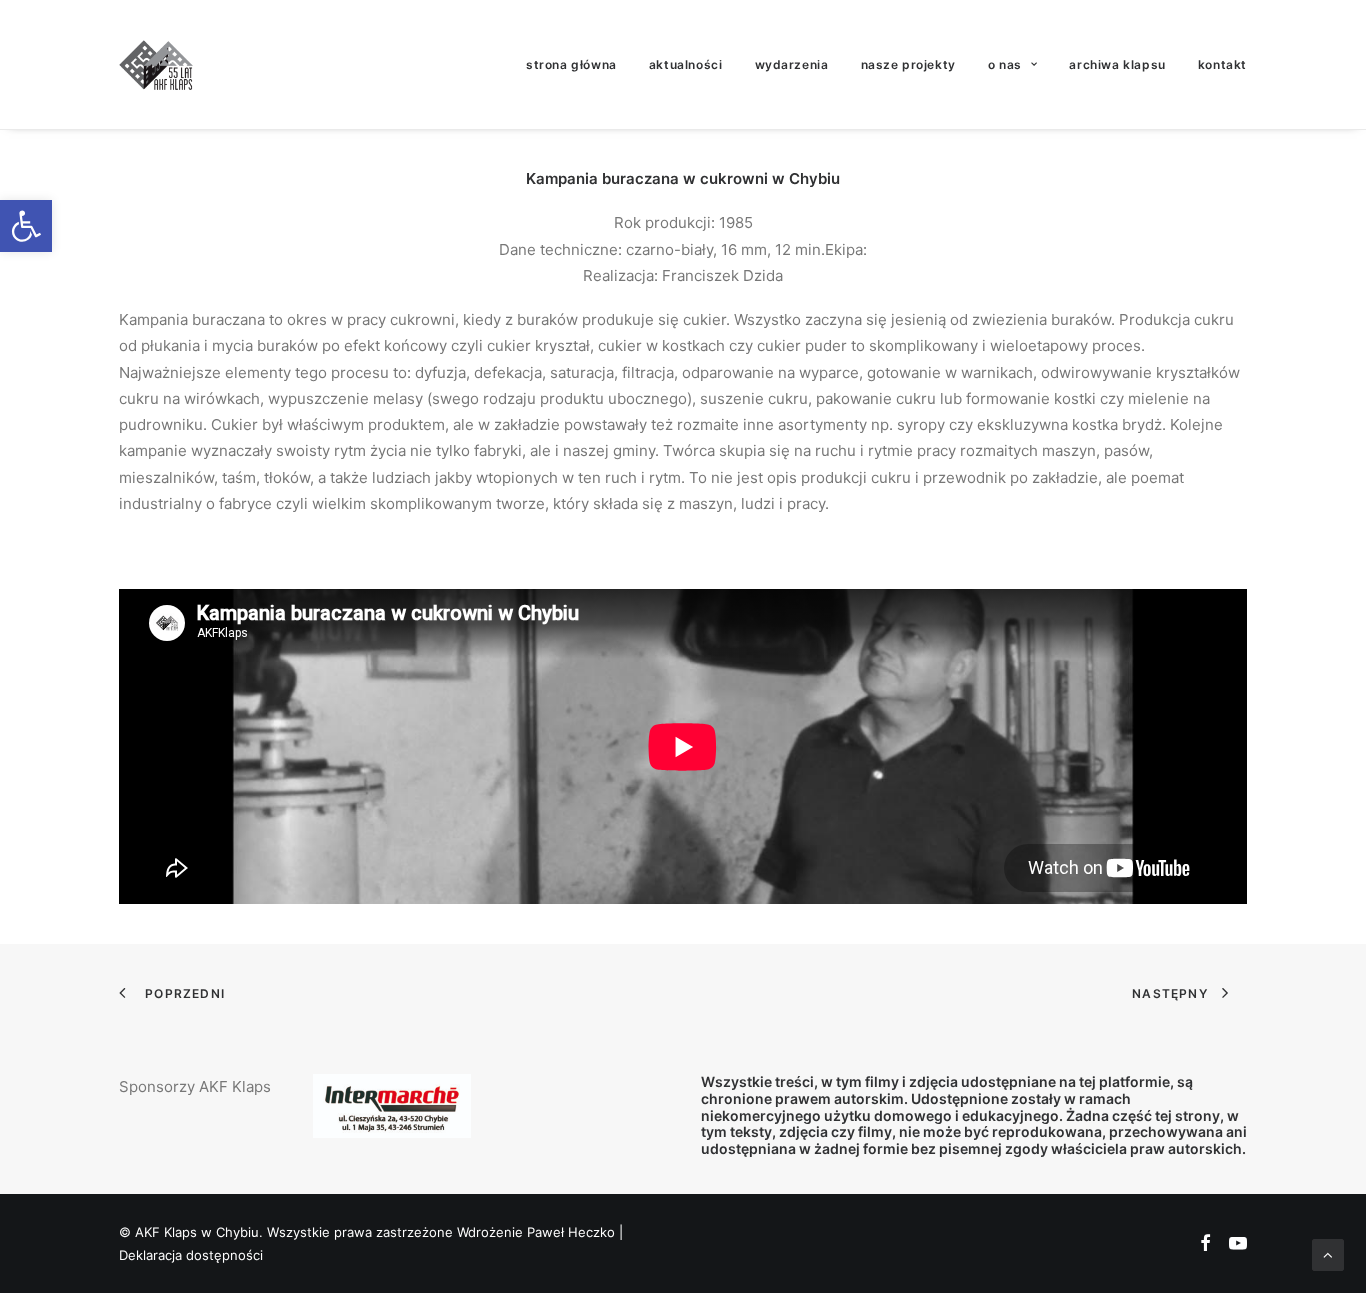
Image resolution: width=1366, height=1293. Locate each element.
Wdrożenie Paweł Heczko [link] (536, 1232)
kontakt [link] (1222, 64)
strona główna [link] (571, 64)
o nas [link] (1005, 64)
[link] (26, 226)
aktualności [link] (686, 64)
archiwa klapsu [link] (1117, 64)
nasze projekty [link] (908, 64)
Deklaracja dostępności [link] (191, 1255)
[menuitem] (578, 64)
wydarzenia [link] (792, 64)
